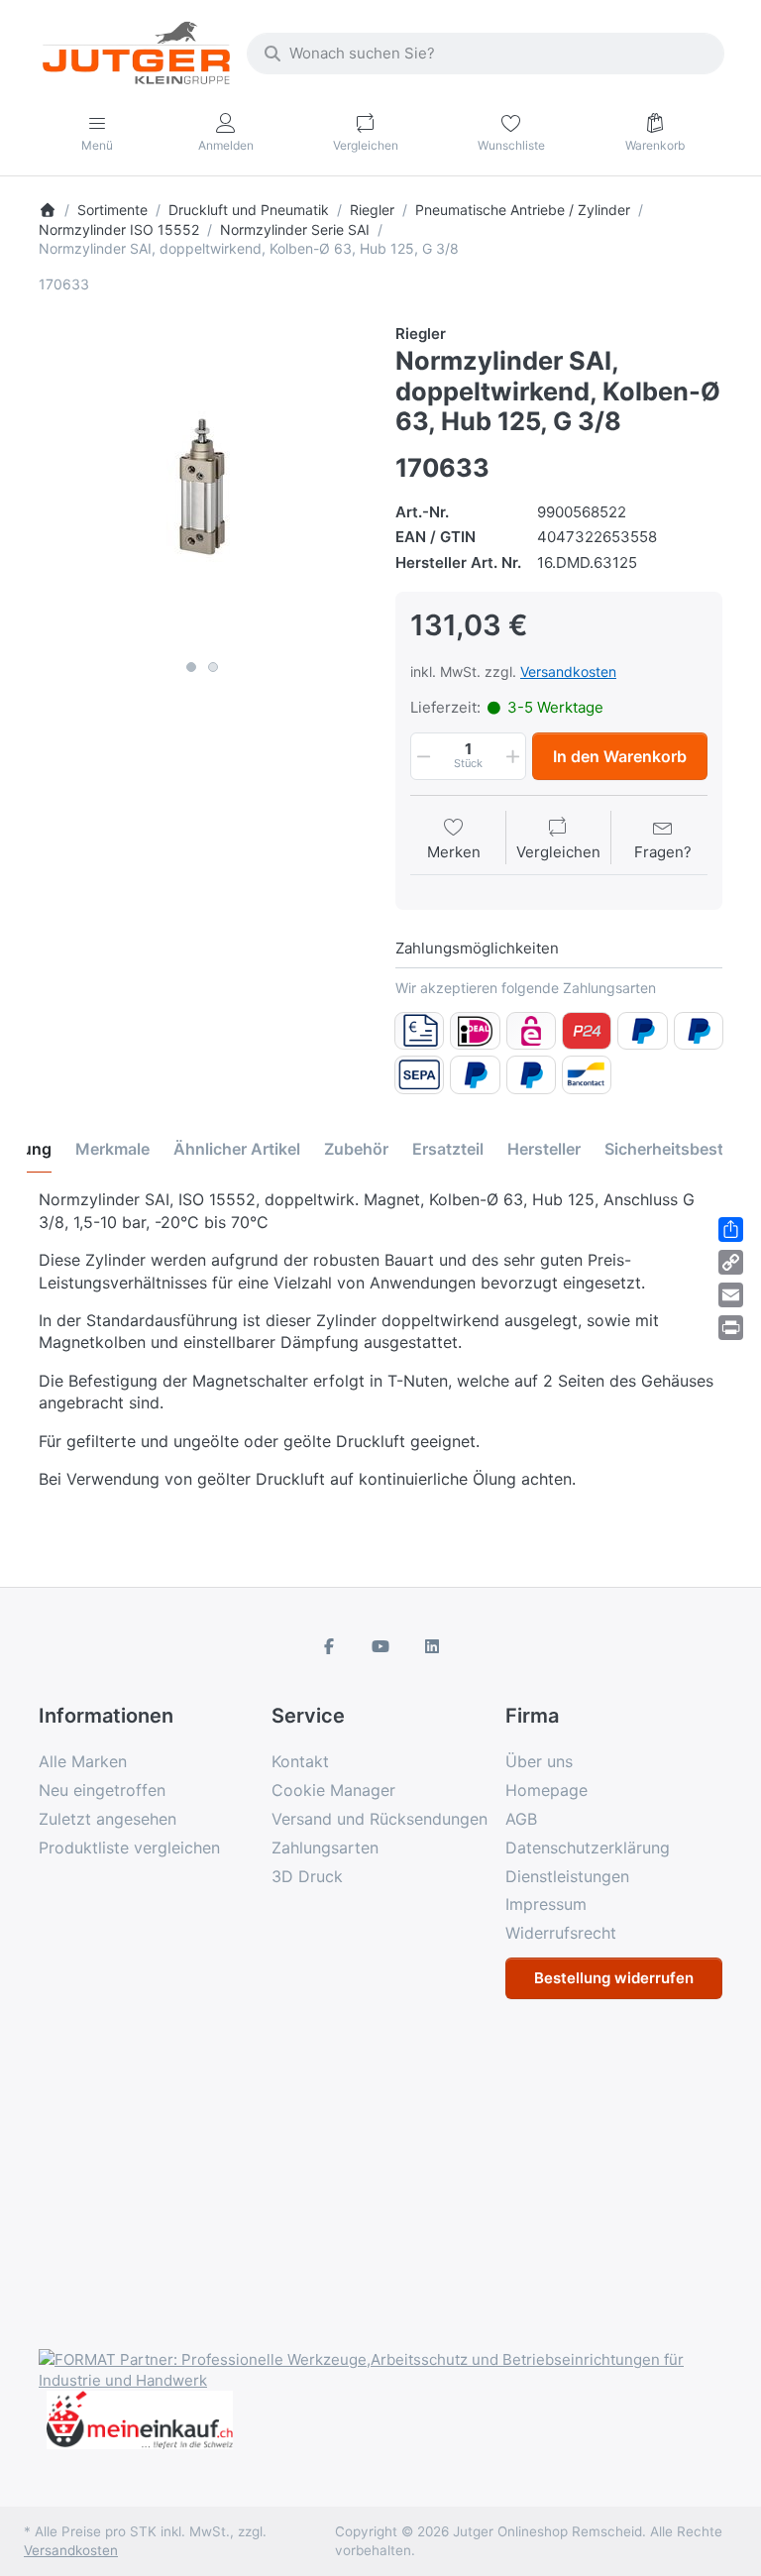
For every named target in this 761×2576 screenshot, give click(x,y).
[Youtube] (380, 1646)
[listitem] (202, 487)
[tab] (112, 1150)
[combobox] (486, 54)
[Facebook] (330, 1646)
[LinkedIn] (432, 1646)
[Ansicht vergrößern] (202, 487)
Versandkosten (568, 672)
